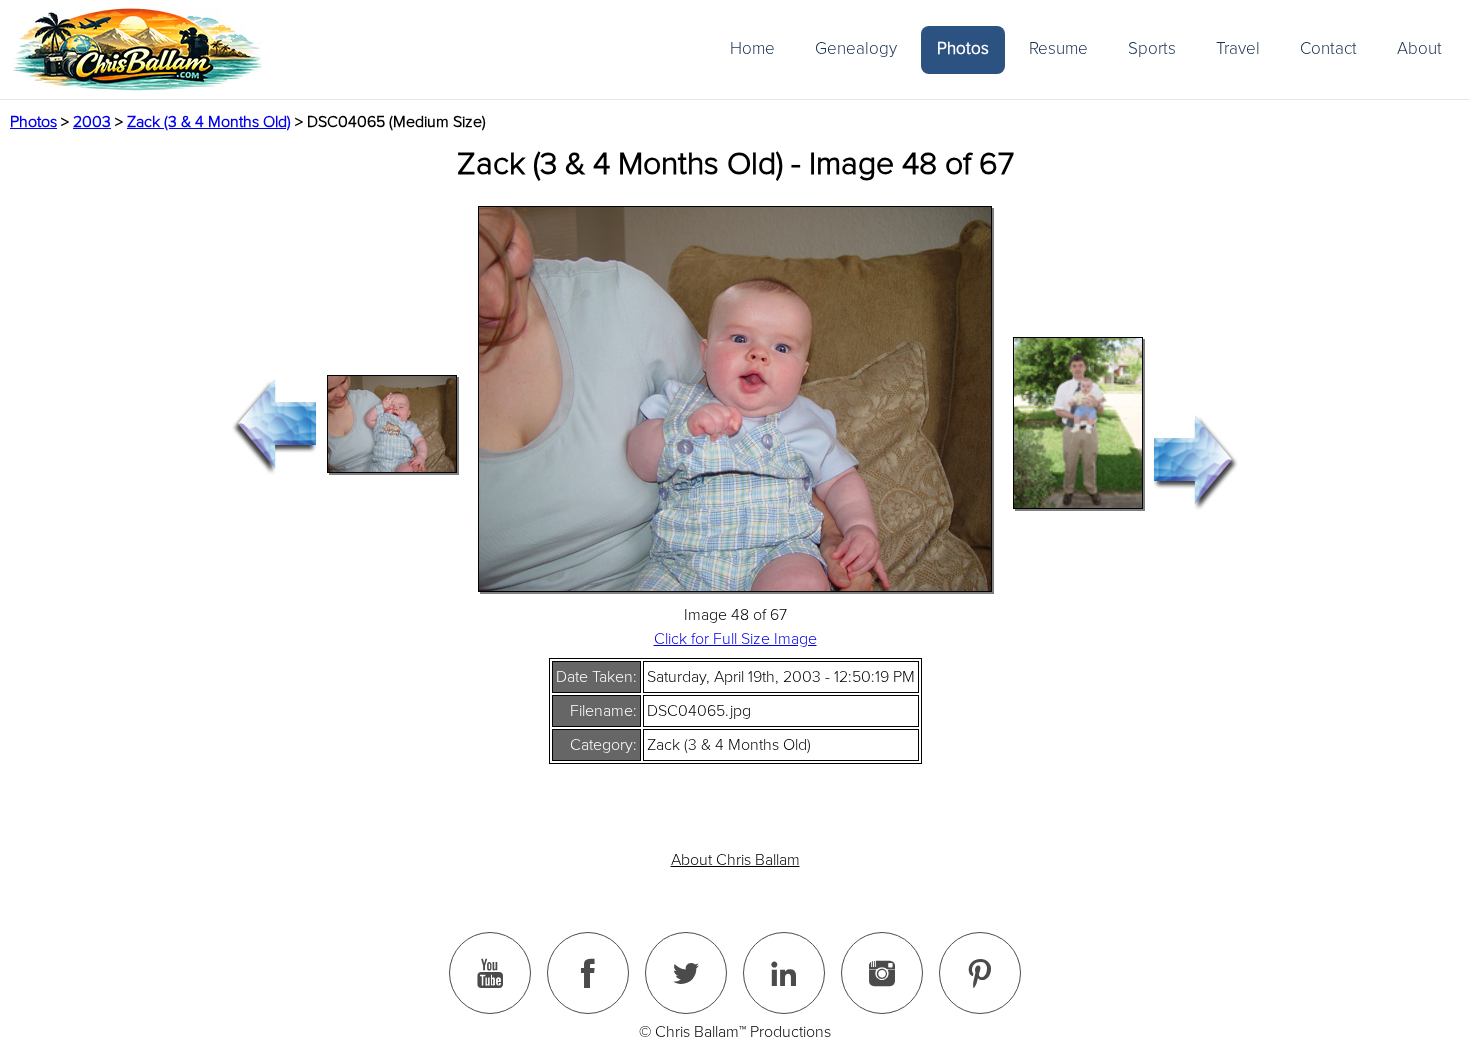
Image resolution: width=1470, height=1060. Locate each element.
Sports (1152, 48)
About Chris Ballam (735, 860)
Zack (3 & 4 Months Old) (209, 122)
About (1419, 48)
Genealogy (856, 48)
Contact (1328, 48)
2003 (92, 122)
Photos (963, 48)
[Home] (137, 49)
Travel (1238, 48)
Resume (1058, 48)
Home (752, 48)
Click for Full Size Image (735, 639)
